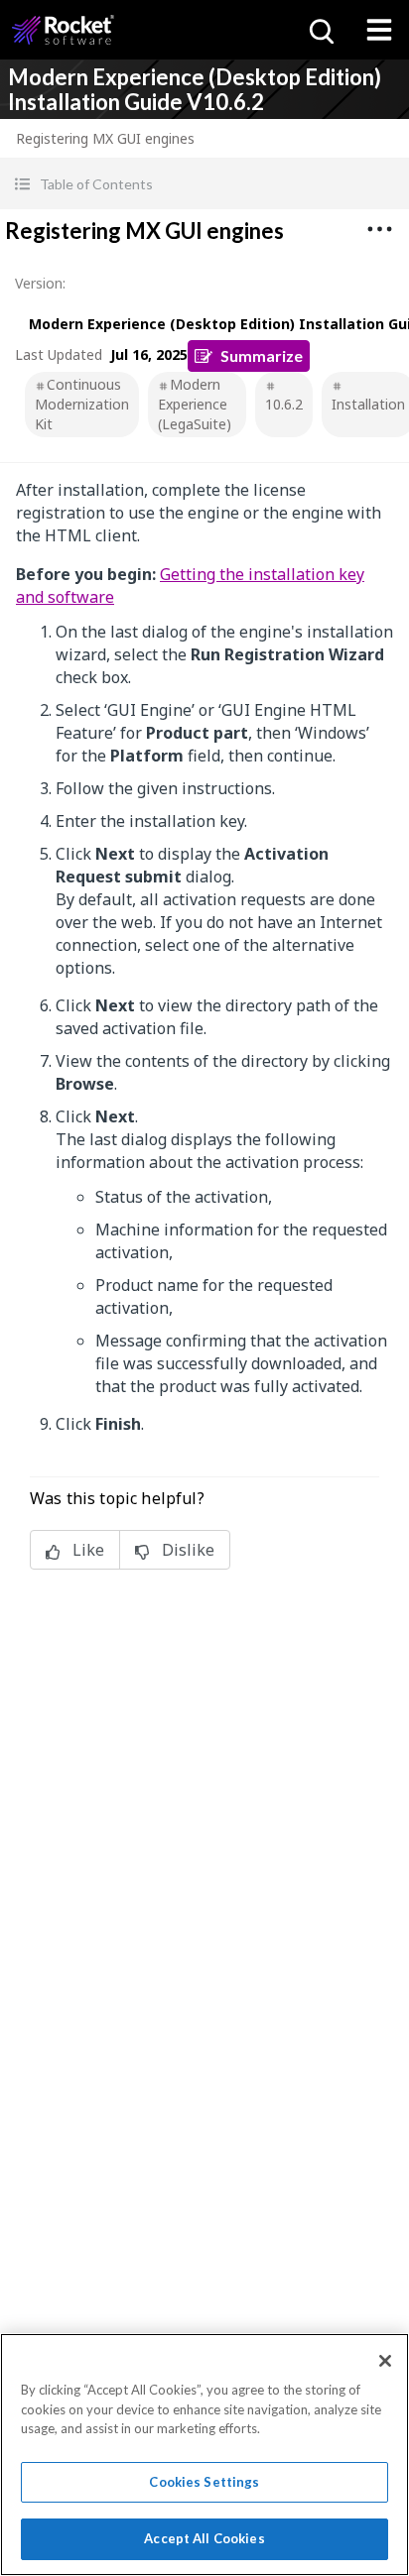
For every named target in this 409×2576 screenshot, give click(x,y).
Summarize (262, 355)
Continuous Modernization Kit (82, 404)
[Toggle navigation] (379, 30)
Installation (368, 404)
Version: (40, 283)
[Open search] (320, 30)
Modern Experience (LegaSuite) (195, 404)
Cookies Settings (204, 2482)
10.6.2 (284, 404)
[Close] (385, 2361)
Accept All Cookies (204, 2538)
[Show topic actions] (379, 229)
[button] (204, 184)
